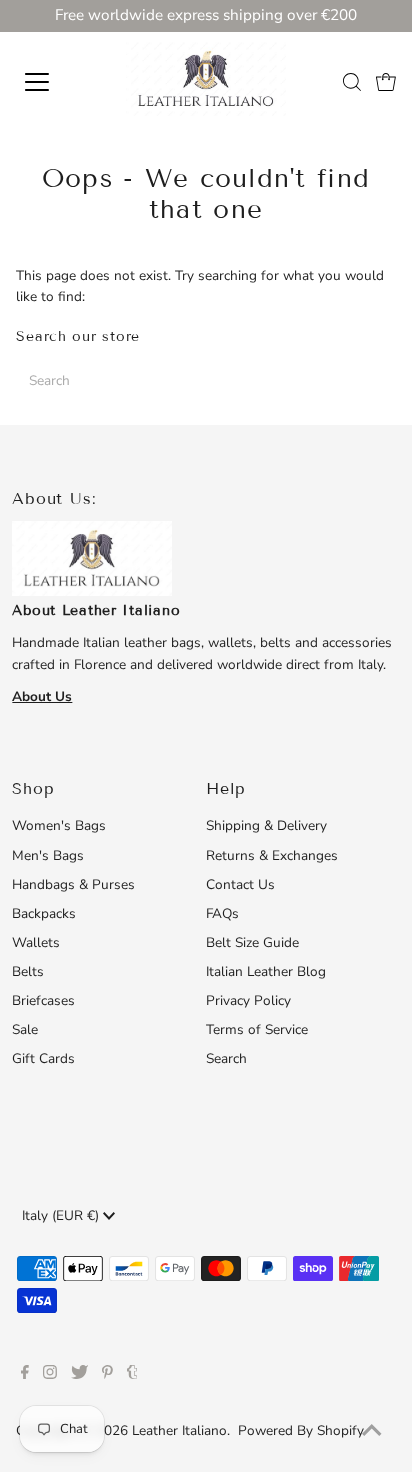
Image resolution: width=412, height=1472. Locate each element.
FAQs (222, 913)
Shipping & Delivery (266, 825)
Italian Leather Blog (266, 971)
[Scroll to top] (372, 1432)
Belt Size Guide (252, 942)
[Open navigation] (57, 82)
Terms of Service (257, 1029)
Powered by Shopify (301, 1430)
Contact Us (240, 884)
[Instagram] (50, 1375)
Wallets (36, 942)
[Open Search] (352, 82)
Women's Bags (59, 825)
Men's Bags (48, 855)
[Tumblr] (132, 1375)
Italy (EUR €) (62, 1215)
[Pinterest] (107, 1375)
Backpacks (44, 913)
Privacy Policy (248, 1000)
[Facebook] (25, 1375)
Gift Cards (43, 1058)
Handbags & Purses (73, 884)
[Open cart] (386, 82)
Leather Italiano (179, 1430)
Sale (25, 1029)
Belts (28, 971)
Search (226, 1058)
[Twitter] (79, 1375)
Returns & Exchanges (272, 855)
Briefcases (43, 1000)
